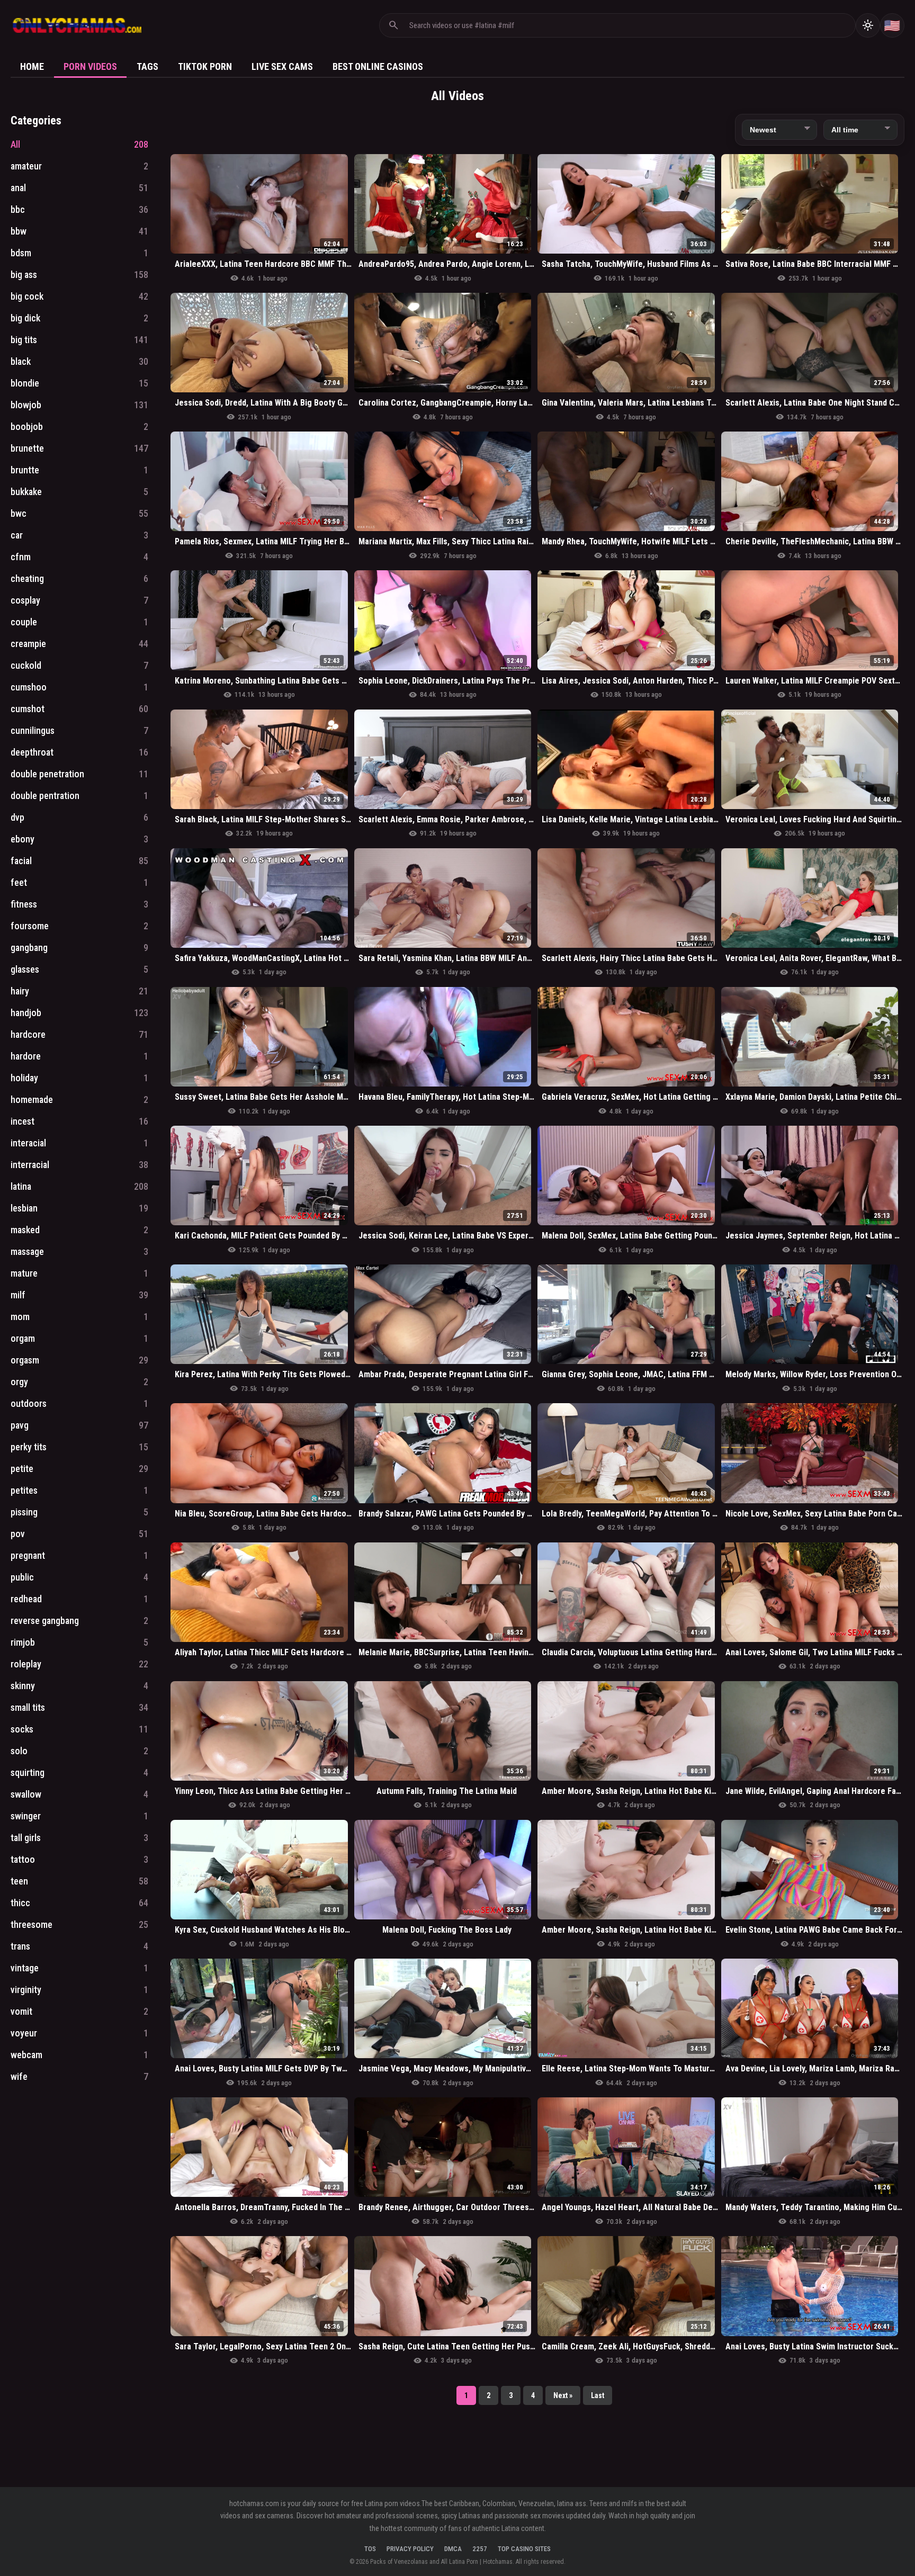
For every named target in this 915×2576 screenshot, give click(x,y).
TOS (370, 2549)
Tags (147, 66)
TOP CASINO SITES (524, 2549)
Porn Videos (90, 66)
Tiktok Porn (205, 66)
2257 (480, 2549)
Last (598, 2395)
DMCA (453, 2549)
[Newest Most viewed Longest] (779, 130)
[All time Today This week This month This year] (860, 130)
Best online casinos (378, 66)
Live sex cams (282, 66)
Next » (563, 2395)
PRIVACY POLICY (410, 2549)
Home (32, 66)
